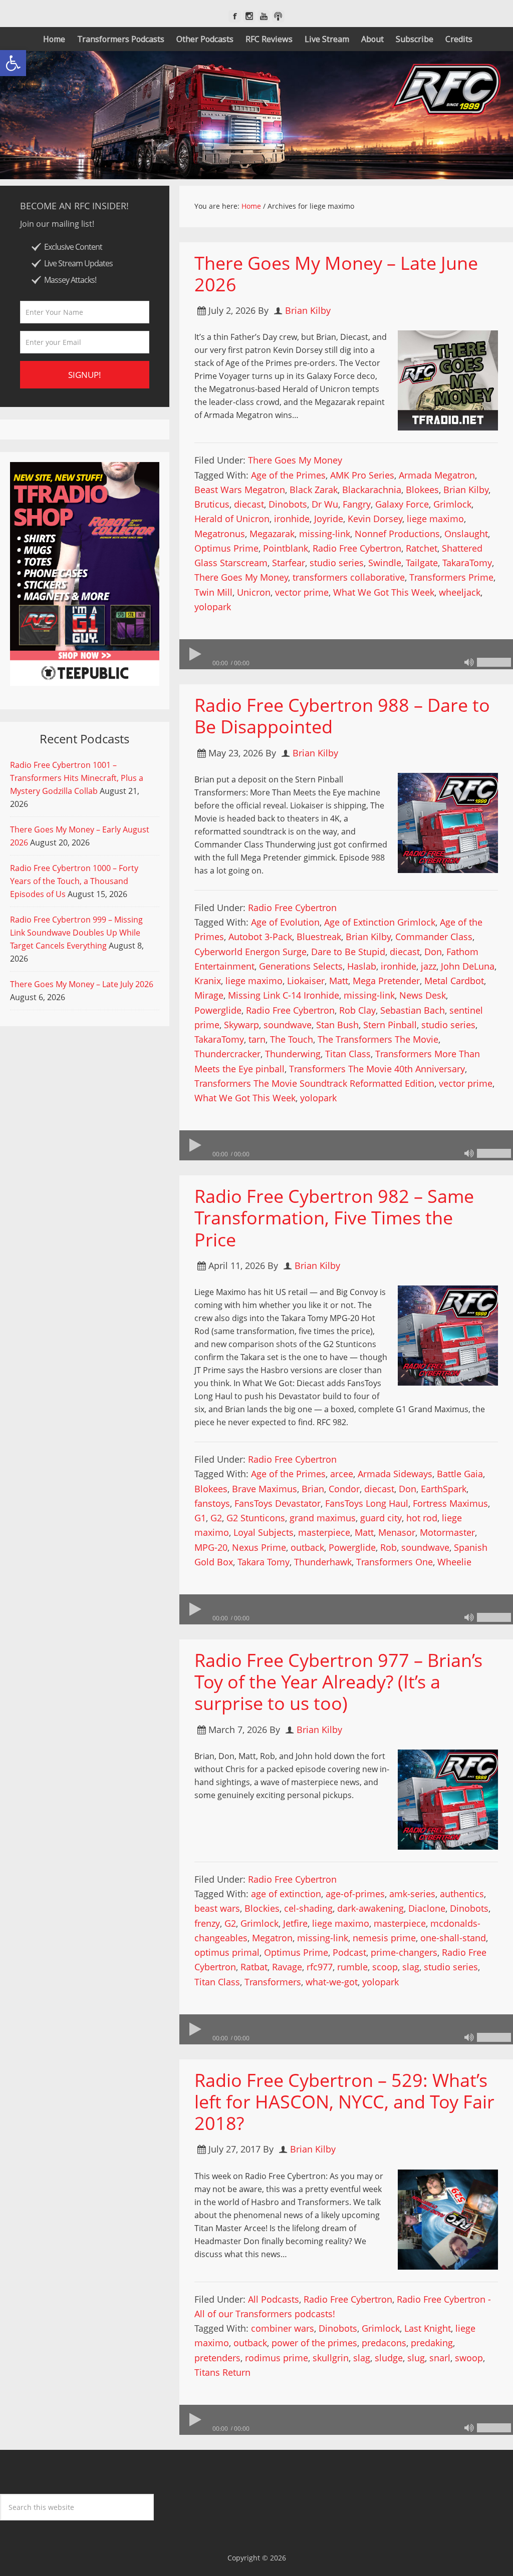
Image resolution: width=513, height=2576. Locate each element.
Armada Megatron (437, 475)
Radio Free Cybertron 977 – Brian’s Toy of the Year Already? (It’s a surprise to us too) (338, 1682)
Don (433, 952)
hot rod (422, 1518)
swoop (469, 2358)
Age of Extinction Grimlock (380, 922)
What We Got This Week (384, 592)
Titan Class (348, 1054)
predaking (432, 2343)
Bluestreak (319, 937)
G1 (200, 1518)
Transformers (273, 1982)
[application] (346, 654)
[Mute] (469, 662)
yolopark (213, 607)
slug (416, 2358)
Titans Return (222, 2372)
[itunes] (278, 16)
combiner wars (283, 2328)
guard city (381, 1518)
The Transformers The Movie (378, 1039)
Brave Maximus (265, 1489)
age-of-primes (355, 1894)
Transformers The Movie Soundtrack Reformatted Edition (314, 1083)
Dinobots (288, 504)
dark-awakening (370, 1908)
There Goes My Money (295, 460)
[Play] (194, 654)
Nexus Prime (259, 1547)
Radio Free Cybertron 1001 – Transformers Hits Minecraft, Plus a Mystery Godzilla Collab (77, 778)
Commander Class (434, 937)
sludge (389, 2358)
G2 (216, 1518)
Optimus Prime (226, 548)
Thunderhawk (323, 1562)
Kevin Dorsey (375, 519)
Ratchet (422, 548)
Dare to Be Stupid (348, 952)
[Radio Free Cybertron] (256, 115)
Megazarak (272, 534)
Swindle (385, 563)
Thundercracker (227, 1054)
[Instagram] (249, 16)
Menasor (397, 1532)
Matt (339, 981)
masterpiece (324, 1532)
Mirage (209, 995)
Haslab (362, 966)
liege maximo (435, 519)
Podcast (349, 1952)
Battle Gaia (460, 1474)
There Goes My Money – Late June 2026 (336, 274)
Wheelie (454, 1562)
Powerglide (218, 1010)
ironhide (292, 519)
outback (307, 1547)
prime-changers (404, 1952)
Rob (389, 1547)
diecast (249, 504)
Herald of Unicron (232, 519)
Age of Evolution (285, 922)
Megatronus (220, 534)
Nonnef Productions (397, 534)
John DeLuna (468, 966)
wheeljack (460, 592)
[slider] (494, 662)
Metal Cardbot (454, 981)
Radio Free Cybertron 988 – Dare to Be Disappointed (342, 716)
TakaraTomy (467, 563)
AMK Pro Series (362, 475)
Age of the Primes (288, 475)
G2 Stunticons (256, 1518)
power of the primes (314, 2343)
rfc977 (320, 1967)
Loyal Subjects (264, 1532)
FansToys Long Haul (367, 1503)
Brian (313, 1489)
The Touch (292, 1039)
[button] (13, 63)
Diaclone (427, 1908)
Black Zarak (314, 490)
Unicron (254, 592)
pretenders (217, 2358)
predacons (384, 2343)
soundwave (288, 1025)
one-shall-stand (453, 1938)
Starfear (289, 563)
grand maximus (323, 1518)
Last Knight (428, 2328)
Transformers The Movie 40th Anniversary (377, 1069)
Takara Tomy (264, 1562)
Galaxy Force (402, 504)
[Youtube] (264, 16)
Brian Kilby (466, 490)
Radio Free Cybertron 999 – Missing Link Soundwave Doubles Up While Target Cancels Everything (76, 933)
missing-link (325, 534)
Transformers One (395, 1562)
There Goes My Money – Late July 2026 (82, 984)
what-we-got (332, 1982)
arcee (342, 1474)
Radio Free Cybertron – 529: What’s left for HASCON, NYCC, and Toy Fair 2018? (344, 2102)
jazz (429, 966)
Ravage (287, 1967)
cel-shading (308, 1908)
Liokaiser (306, 981)
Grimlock (452, 504)
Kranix (208, 981)
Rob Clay (357, 1010)
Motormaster (447, 1532)
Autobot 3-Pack (260, 937)
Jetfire (295, 1923)
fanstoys (212, 1503)
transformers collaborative (349, 577)
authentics (462, 1894)
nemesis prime (384, 1938)
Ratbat (254, 1967)
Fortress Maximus (450, 1503)
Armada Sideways (395, 1474)
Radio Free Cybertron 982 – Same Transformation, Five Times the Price (334, 1218)
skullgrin (331, 2358)
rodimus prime (277, 2358)
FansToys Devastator (278, 1503)
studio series (337, 563)
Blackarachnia (372, 490)
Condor (344, 1489)
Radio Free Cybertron (357, 548)
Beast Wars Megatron (240, 490)
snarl (440, 2358)
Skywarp (241, 1025)
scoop (385, 1967)
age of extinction (286, 1894)
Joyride (329, 519)
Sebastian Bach (413, 1010)
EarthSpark (444, 1489)
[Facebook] (235, 16)
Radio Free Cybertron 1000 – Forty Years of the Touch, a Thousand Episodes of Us (74, 881)
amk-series (412, 1894)
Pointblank (286, 548)
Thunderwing (293, 1054)
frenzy (207, 1923)
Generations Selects (301, 966)
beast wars (217, 1908)
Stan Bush (337, 1025)
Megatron (272, 1938)
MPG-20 (211, 1547)
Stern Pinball (390, 1025)
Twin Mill (213, 592)
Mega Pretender (386, 981)
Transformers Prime (451, 577)
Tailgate (422, 563)
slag (411, 1967)
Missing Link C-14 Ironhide (284, 995)
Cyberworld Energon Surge (250, 952)
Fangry (357, 504)
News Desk (423, 995)
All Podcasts (274, 2299)
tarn (257, 1039)
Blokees (422, 490)
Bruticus (212, 504)
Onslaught (466, 534)
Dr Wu (325, 504)
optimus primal (227, 1952)
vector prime (302, 592)
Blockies (262, 1908)
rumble (352, 1967)
